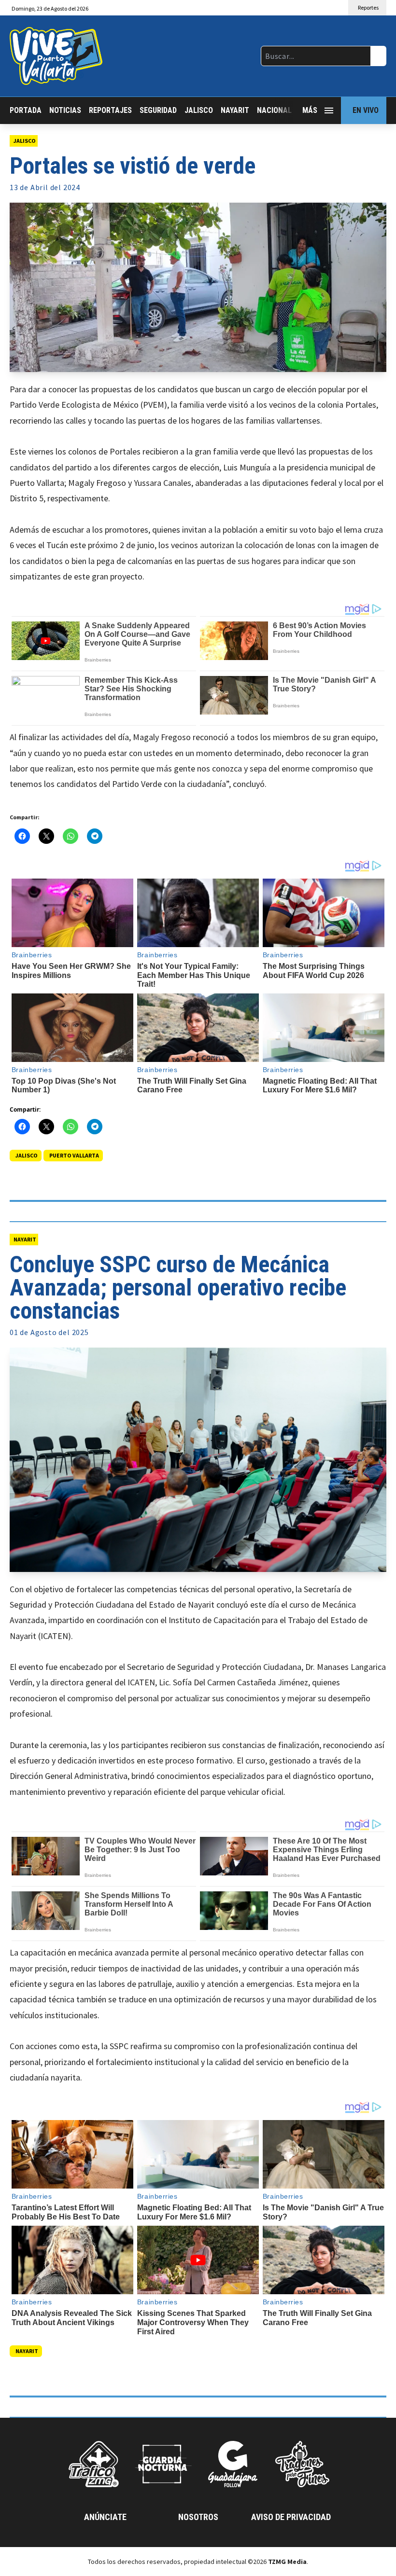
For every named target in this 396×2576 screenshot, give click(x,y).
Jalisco (199, 110)
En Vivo (366, 110)
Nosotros (198, 2517)
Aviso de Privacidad (291, 2517)
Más (310, 110)
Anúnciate (105, 2517)
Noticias (65, 110)
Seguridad (158, 110)
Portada (26, 110)
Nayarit (235, 110)
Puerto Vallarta (74, 1155)
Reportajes (110, 110)
